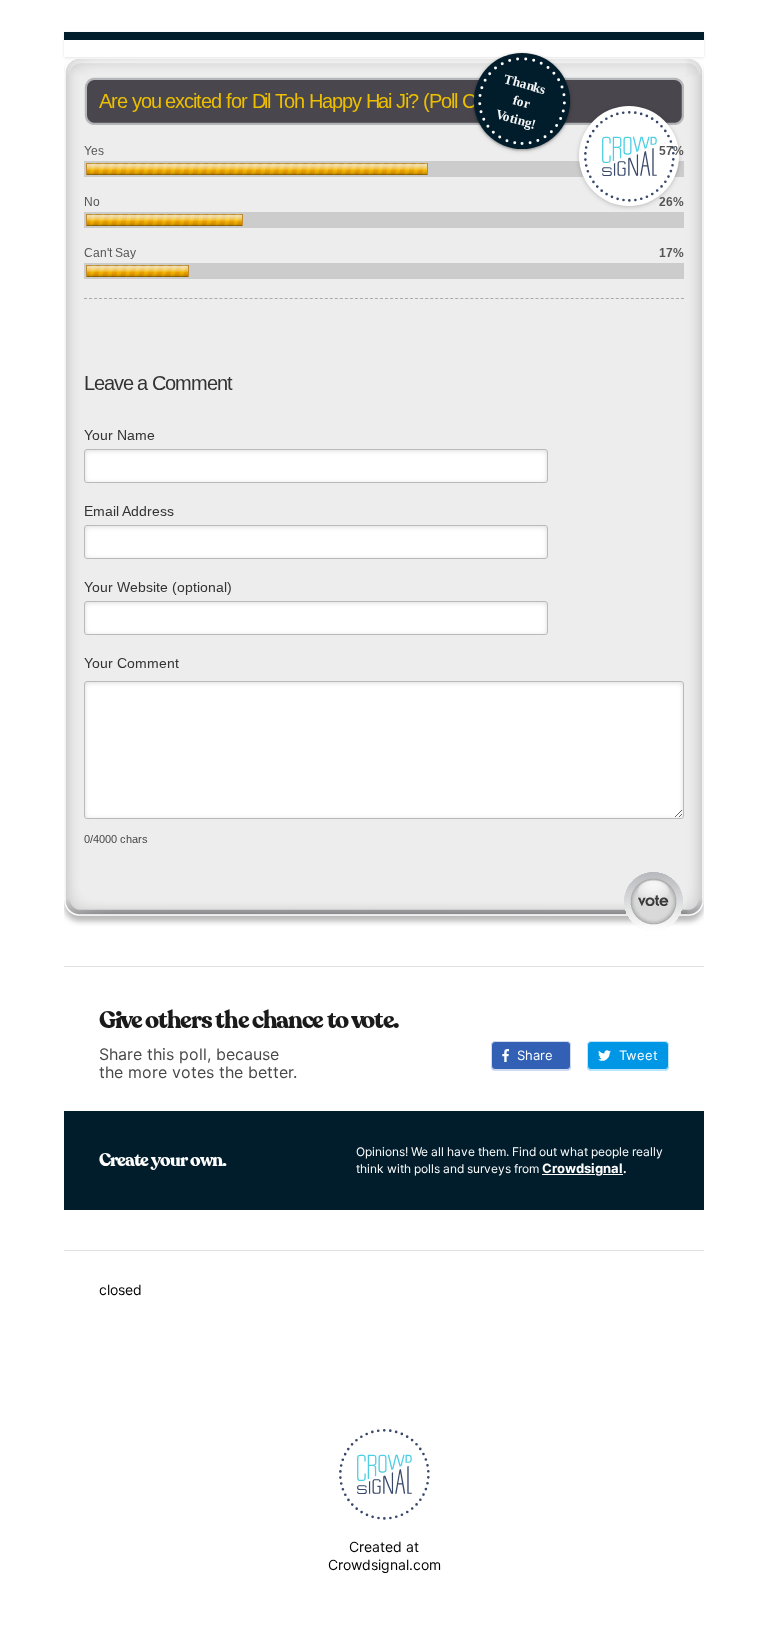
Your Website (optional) (158, 587)
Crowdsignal (582, 1168)
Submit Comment (653, 901)
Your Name (119, 435)
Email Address (129, 511)
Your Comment (131, 663)
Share (531, 1055)
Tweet (634, 1055)
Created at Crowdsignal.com (384, 1555)
